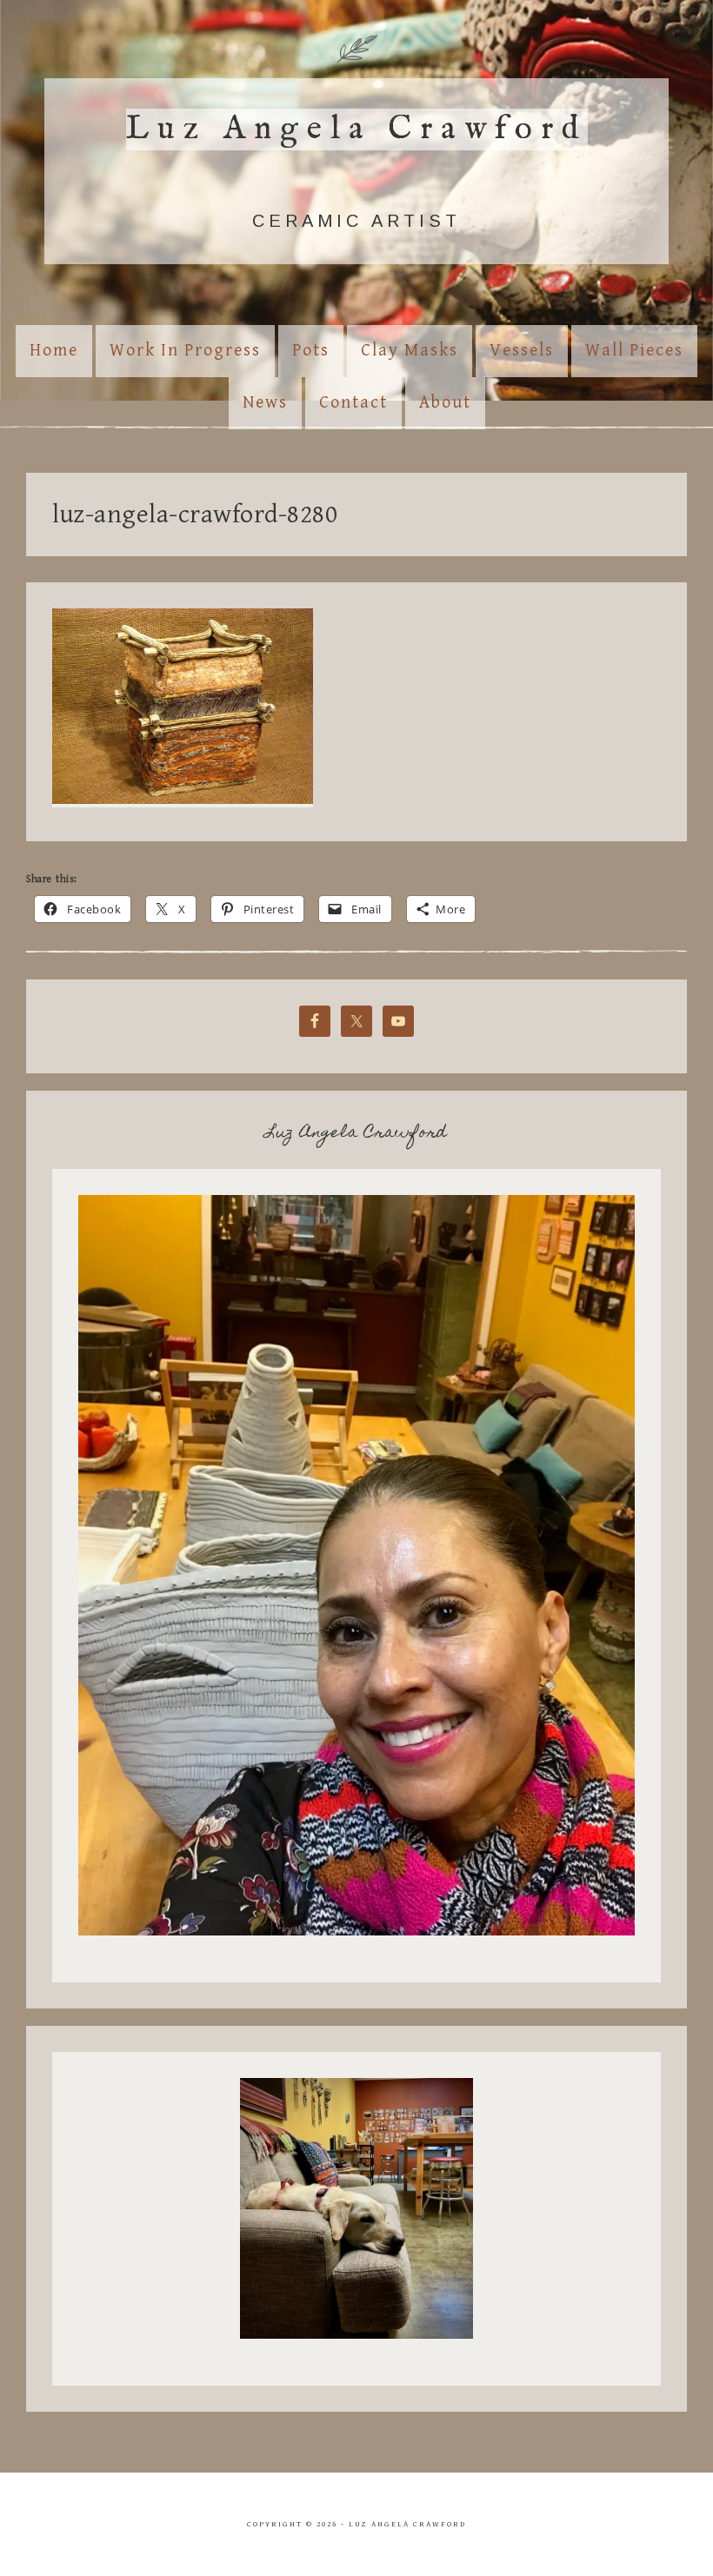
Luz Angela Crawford (357, 129)
